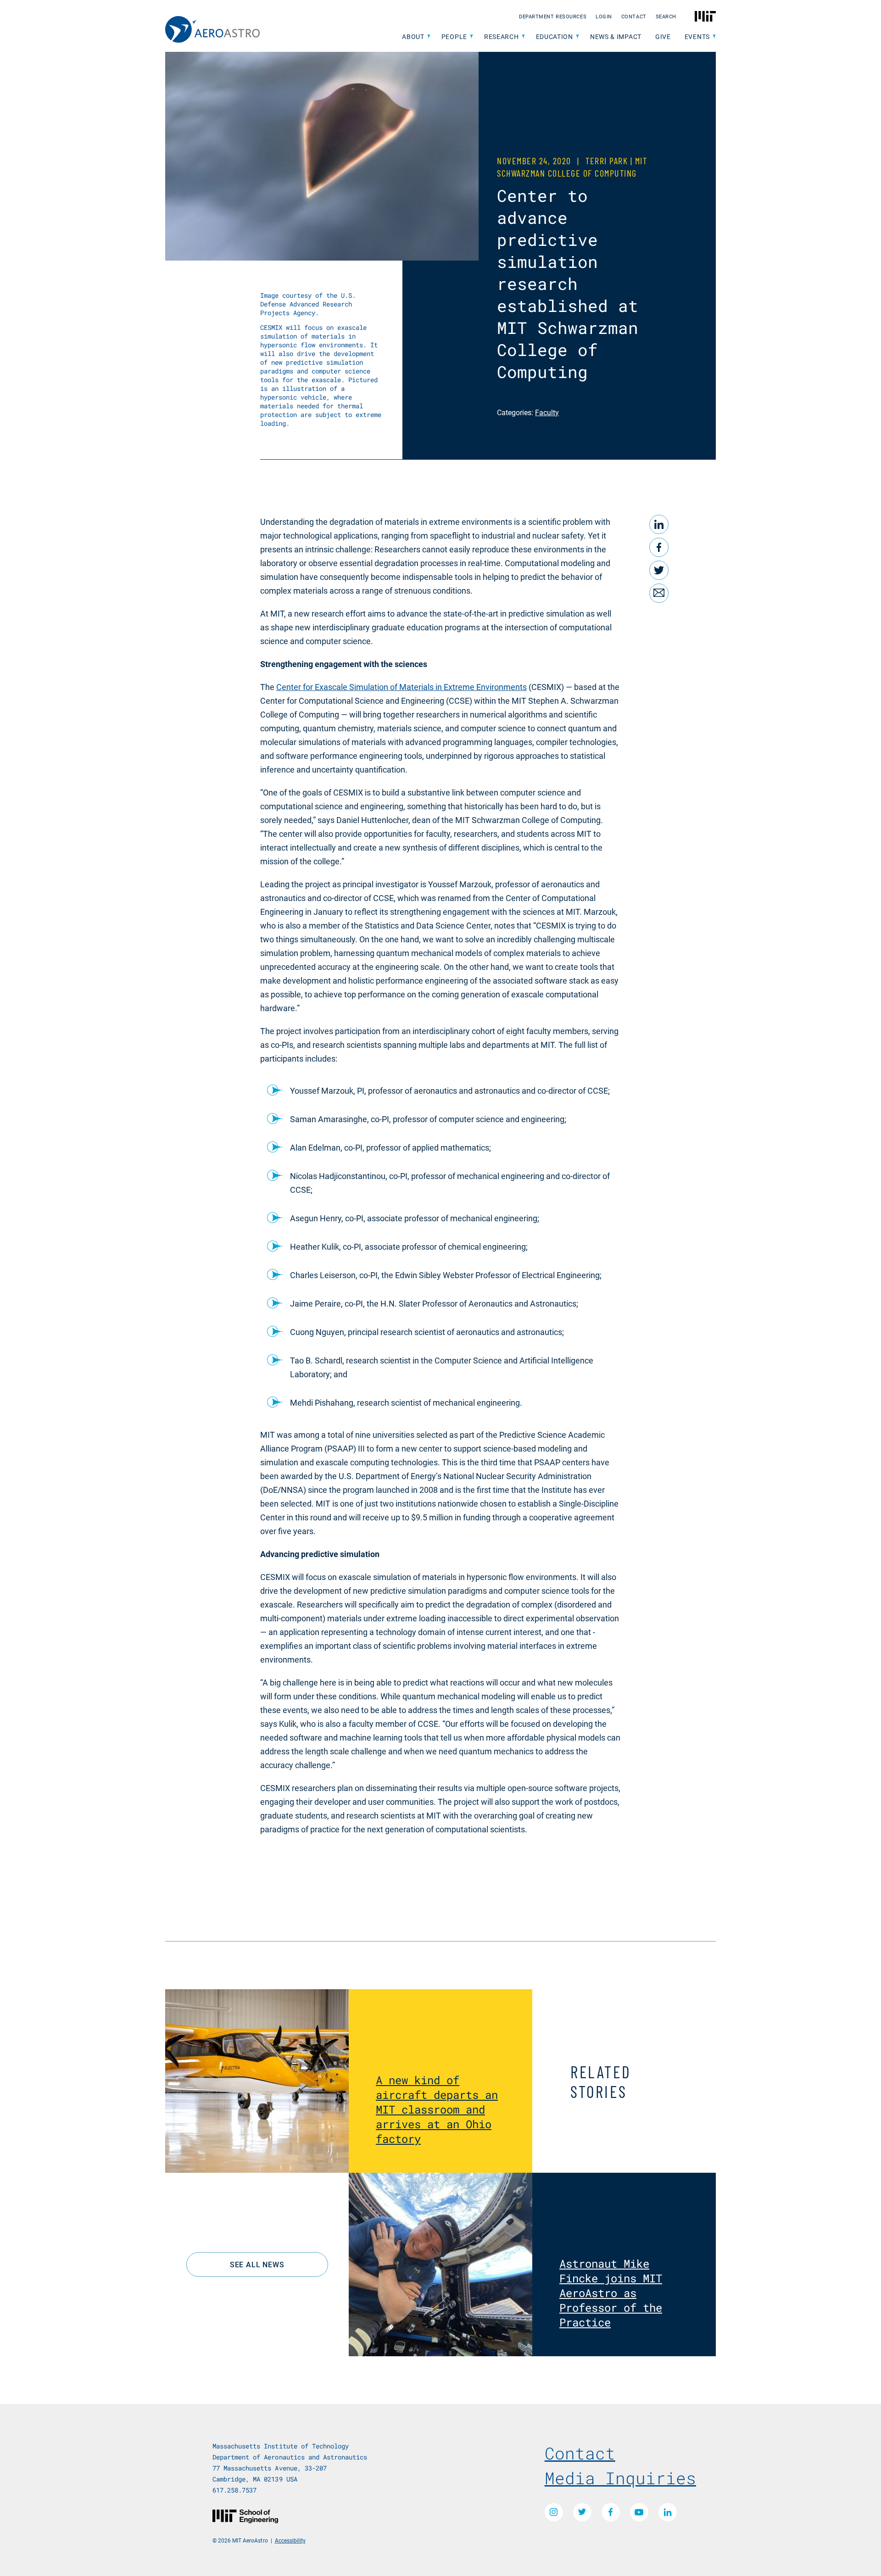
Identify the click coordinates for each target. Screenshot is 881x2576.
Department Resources (553, 16)
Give (663, 36)
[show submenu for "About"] (429, 37)
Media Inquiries (620, 2478)
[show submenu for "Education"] (577, 37)
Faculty (547, 412)
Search (666, 16)
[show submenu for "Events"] (714, 37)
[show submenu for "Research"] (523, 37)
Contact (634, 16)
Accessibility (290, 2540)
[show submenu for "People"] (471, 37)
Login (604, 16)
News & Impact (616, 36)
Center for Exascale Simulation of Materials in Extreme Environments (401, 687)
